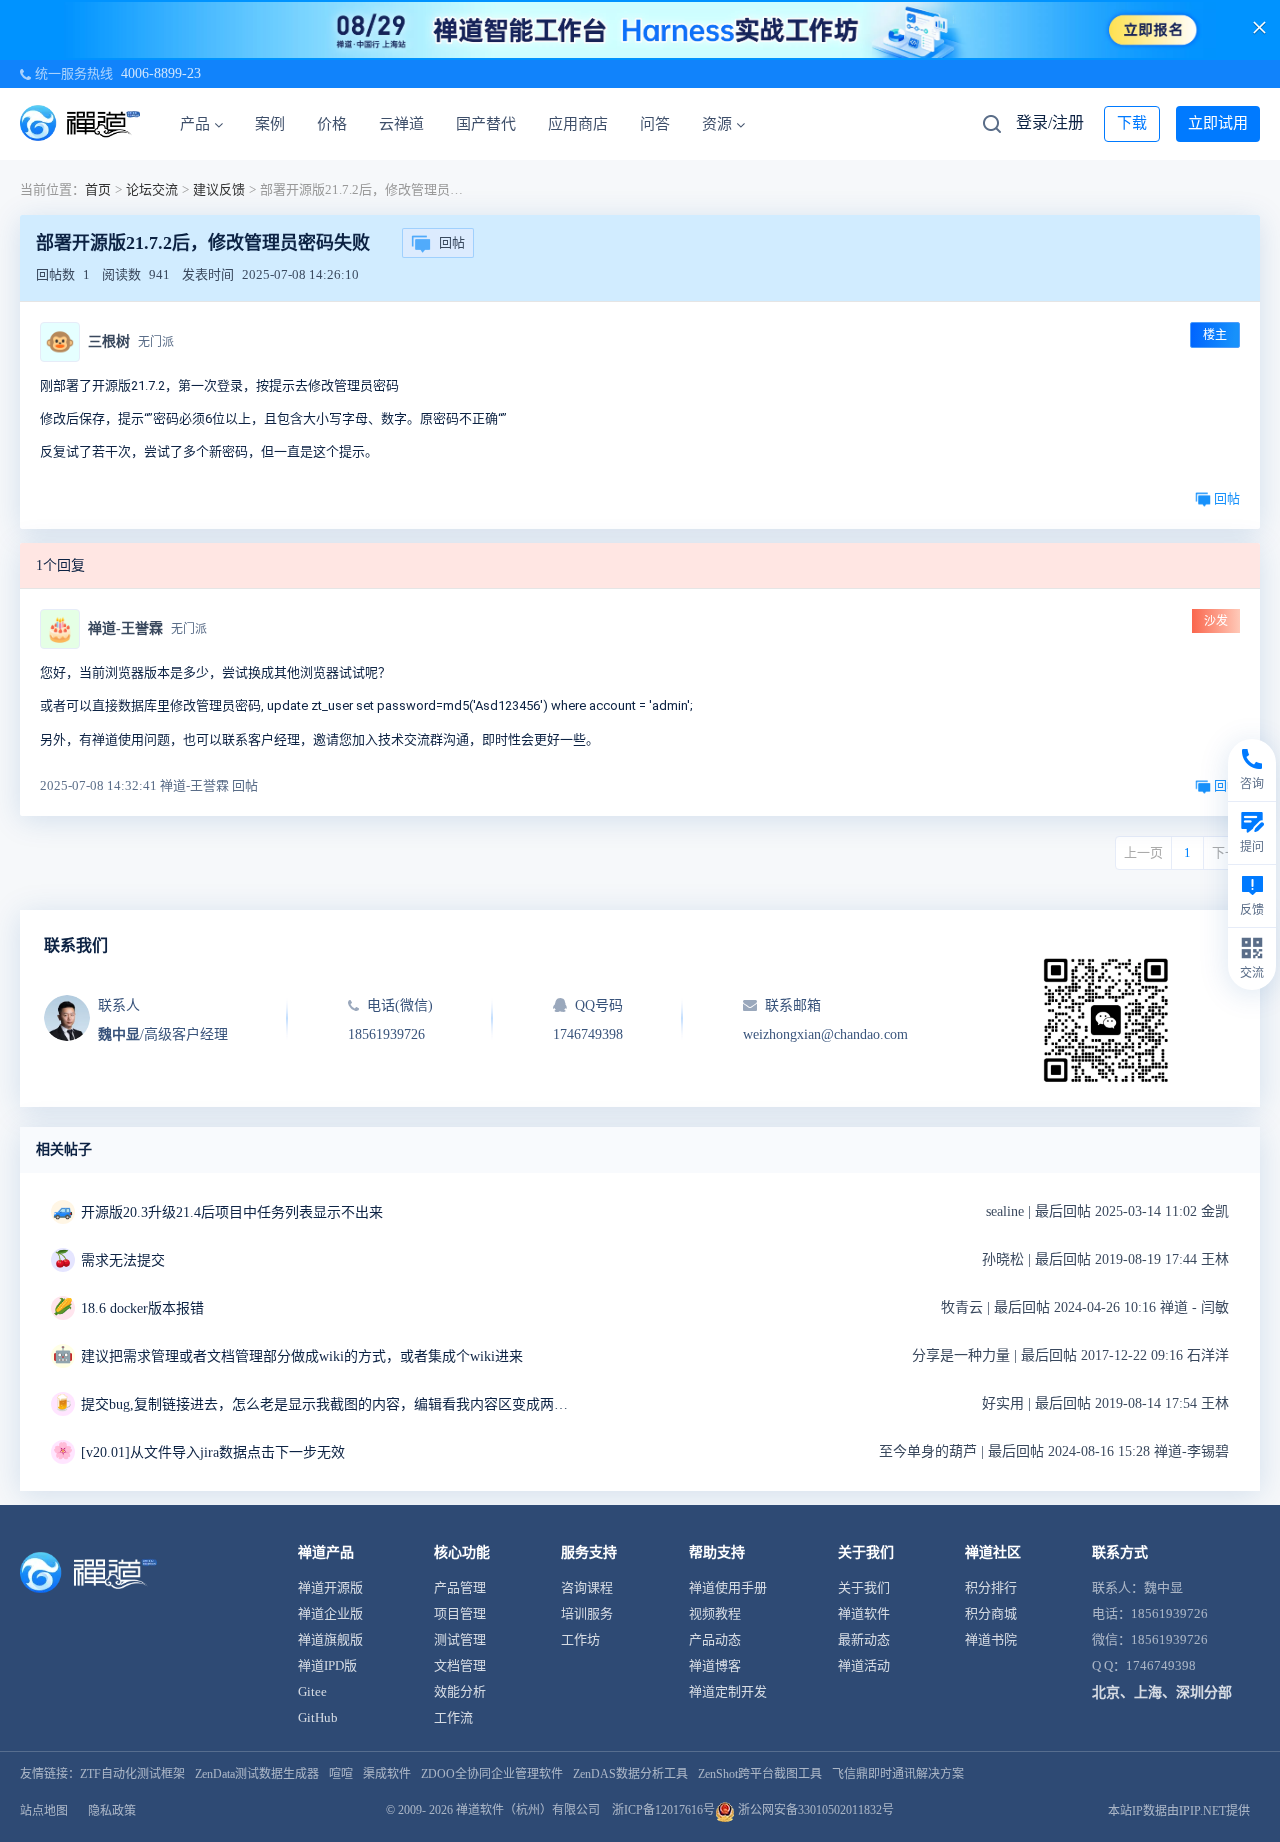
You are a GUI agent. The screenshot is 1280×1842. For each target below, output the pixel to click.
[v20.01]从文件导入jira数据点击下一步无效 (213, 1452)
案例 (270, 124)
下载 (1132, 123)
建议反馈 (219, 189)
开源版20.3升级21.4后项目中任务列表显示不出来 (232, 1212)
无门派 (156, 342)
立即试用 (1218, 123)
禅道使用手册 (728, 1587)
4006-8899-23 (161, 73)
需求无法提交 (123, 1260)
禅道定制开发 (728, 1691)
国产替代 (486, 124)
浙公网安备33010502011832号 (814, 1810)
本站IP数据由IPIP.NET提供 (1179, 1811)
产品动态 (715, 1639)
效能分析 (460, 1691)
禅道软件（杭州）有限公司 (528, 1810)
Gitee (312, 1691)
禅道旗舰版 (330, 1639)
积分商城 (991, 1613)
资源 (717, 124)
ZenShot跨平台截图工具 (760, 1774)
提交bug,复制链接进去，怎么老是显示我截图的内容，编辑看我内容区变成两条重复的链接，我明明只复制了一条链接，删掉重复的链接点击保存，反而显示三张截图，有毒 (331, 1404)
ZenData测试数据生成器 (257, 1774)
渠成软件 (387, 1774)
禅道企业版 (330, 1613)
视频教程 (715, 1613)
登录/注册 (1050, 122)
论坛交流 (152, 189)
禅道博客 (715, 1665)
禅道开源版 (330, 1587)
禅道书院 (991, 1639)
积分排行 (991, 1587)
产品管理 (460, 1587)
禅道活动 (864, 1665)
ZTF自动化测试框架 (132, 1774)
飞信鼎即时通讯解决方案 (898, 1774)
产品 (195, 124)
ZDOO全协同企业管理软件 (492, 1774)
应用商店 (578, 124)
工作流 (453, 1717)
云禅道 (401, 124)
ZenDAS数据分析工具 (630, 1774)
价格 (332, 124)
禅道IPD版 (327, 1665)
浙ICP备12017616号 (663, 1810)
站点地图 (44, 1811)
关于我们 (864, 1587)
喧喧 (341, 1774)
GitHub (318, 1717)
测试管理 (460, 1639)
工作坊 (580, 1639)
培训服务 (587, 1613)
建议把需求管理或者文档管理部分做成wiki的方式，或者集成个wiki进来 (302, 1356)
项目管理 (460, 1613)
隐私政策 (112, 1811)
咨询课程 (587, 1587)
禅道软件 (864, 1613)
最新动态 (864, 1639)
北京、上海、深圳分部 (1162, 1692)
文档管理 (460, 1665)
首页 (98, 189)
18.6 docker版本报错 (142, 1308)
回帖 (452, 242)
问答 (655, 124)
